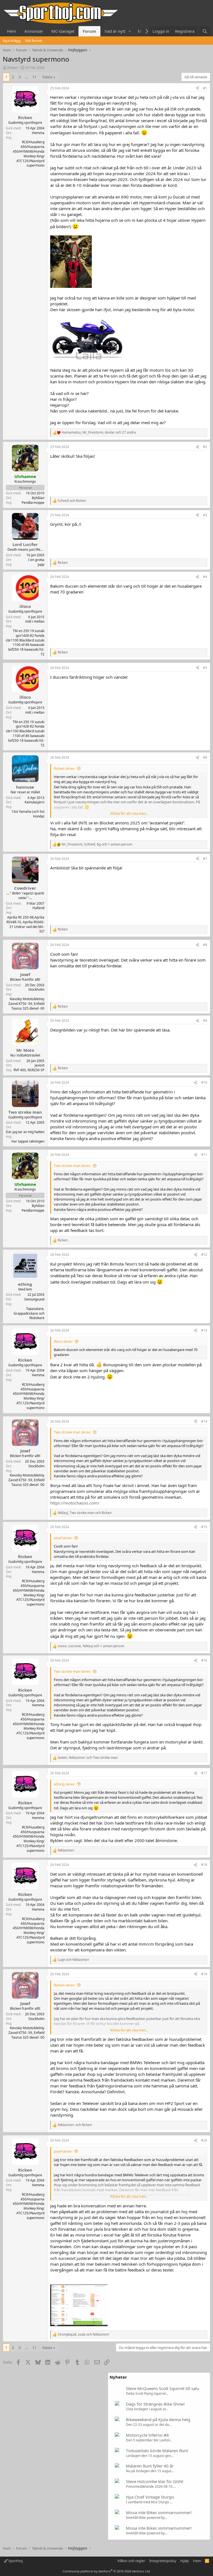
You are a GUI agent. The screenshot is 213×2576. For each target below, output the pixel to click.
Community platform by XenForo (107, 2571)
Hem (12, 31)
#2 (205, 447)
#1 (205, 88)
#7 (205, 859)
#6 (205, 757)
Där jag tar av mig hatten (25, 1132)
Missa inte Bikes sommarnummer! (159, 2512)
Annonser (34, 31)
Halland (38, 908)
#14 (204, 1421)
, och (85, 1513)
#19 (204, 1974)
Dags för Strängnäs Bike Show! (155, 2404)
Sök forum (34, 41)
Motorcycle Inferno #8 (147, 2435)
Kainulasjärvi (35, 802)
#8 (205, 945)
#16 (204, 1660)
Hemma (38, 133)
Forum (89, 31)
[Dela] (197, 88)
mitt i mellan (35, 621)
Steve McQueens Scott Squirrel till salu (163, 2388)
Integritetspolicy (163, 2561)
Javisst (40, 1065)
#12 (204, 1255)
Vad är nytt (115, 31)
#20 (204, 2140)
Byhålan (38, 498)
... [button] (26, 77)
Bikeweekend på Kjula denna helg (158, 2419)
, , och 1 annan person (97, 844)
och (72, 501)
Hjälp (185, 2561)
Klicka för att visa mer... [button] (129, 813)
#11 (204, 1155)
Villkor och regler (131, 2561)
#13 (204, 1330)
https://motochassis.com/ (75, 1503)
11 (34, 77)
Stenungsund (34, 1299)
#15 (204, 1527)
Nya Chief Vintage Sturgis (150, 2497)
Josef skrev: (63, 1538)
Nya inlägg (12, 41)
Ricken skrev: (64, 768)
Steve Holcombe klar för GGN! (155, 2481)
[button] (130, 31)
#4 (205, 577)
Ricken (13, 67)
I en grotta (36, 560)
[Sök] (205, 31)
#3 (205, 515)
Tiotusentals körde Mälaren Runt (157, 2451)
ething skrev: (64, 1784)
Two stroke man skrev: (72, 1166)
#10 (204, 1082)
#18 (204, 1865)
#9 (205, 1021)
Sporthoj (15, 2561)
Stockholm (36, 989)
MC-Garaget (63, 31)
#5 (205, 668)
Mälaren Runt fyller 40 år (150, 2466)
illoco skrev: (63, 1341)
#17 (204, 1773)
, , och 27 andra (99, 432)
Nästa (47, 77)
